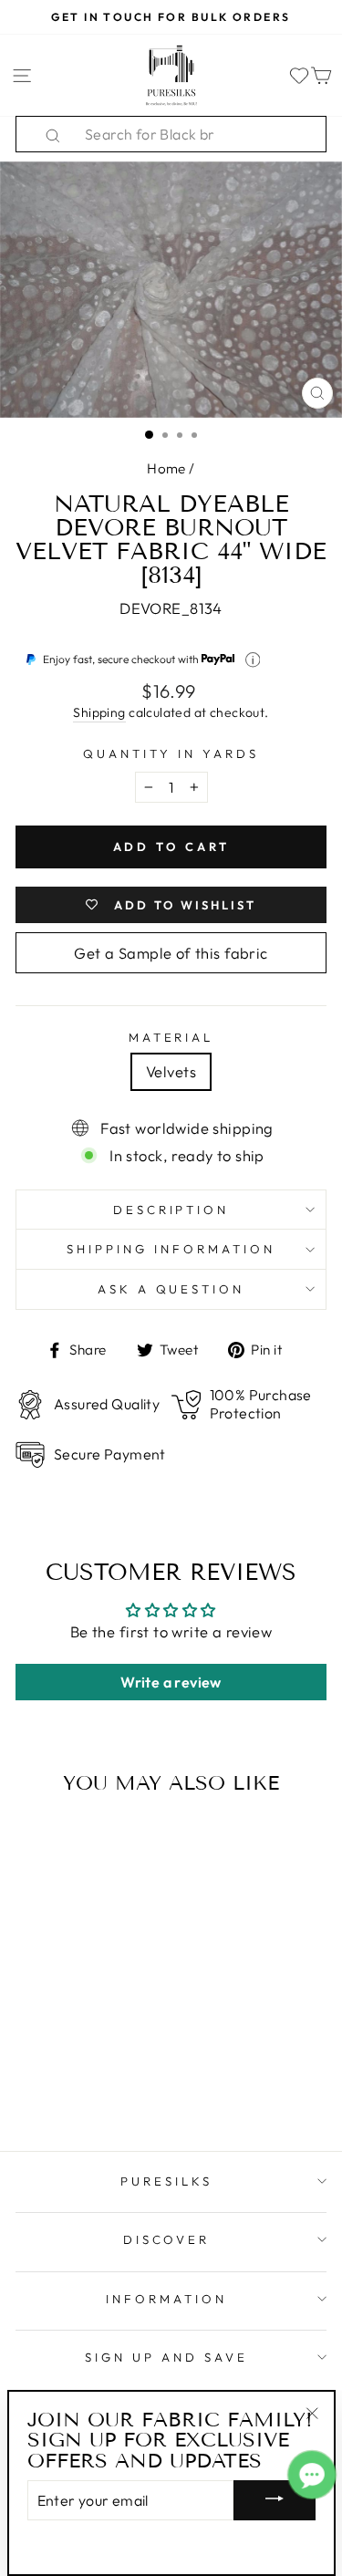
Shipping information (171, 1249)
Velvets (171, 1071)
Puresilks (166, 2181)
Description (171, 1210)
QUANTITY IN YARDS (171, 753)
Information (166, 2299)
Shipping (99, 712)
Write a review (171, 1682)
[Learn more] (253, 660)
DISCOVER (167, 2239)
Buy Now (74, 2084)
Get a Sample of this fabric (171, 953)
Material (171, 1037)
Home (166, 468)
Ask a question (171, 1289)
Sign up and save (166, 2357)
